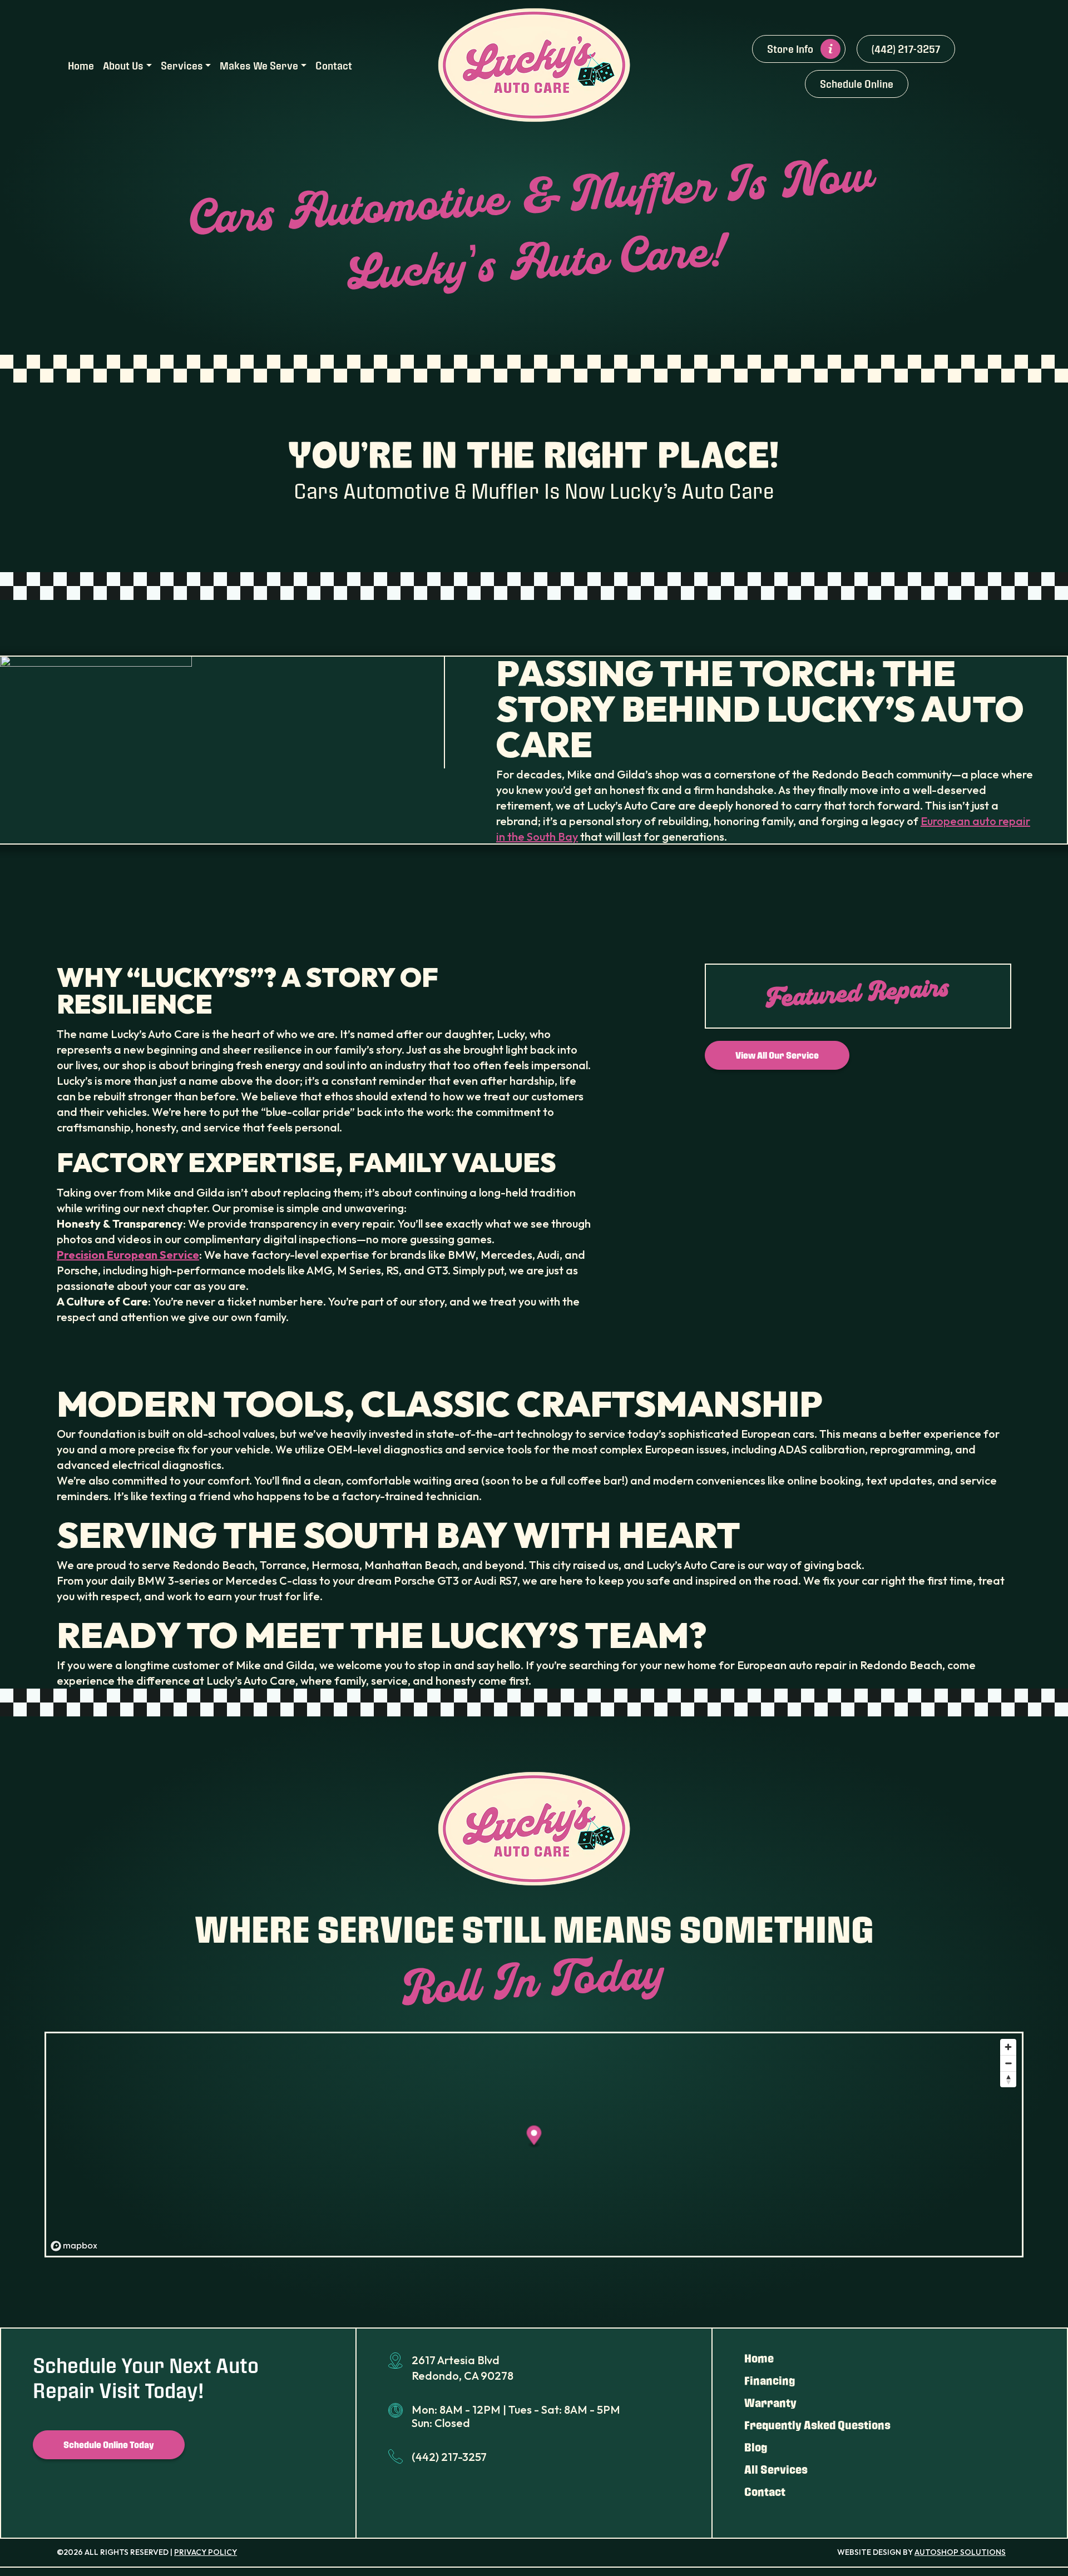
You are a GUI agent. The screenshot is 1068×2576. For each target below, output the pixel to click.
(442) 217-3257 (906, 49)
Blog (756, 2447)
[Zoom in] (1008, 2047)
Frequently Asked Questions (817, 2425)
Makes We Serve (259, 65)
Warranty (770, 2403)
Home (81, 65)
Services (182, 65)
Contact (334, 65)
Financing (770, 2380)
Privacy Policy (206, 2552)
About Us (123, 65)
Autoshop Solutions (960, 2552)
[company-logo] (534, 64)
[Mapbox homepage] (74, 2246)
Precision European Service (128, 1255)
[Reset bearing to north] (1008, 2079)
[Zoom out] (1008, 2063)
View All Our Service (777, 1055)
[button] (534, 2137)
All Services (776, 2469)
